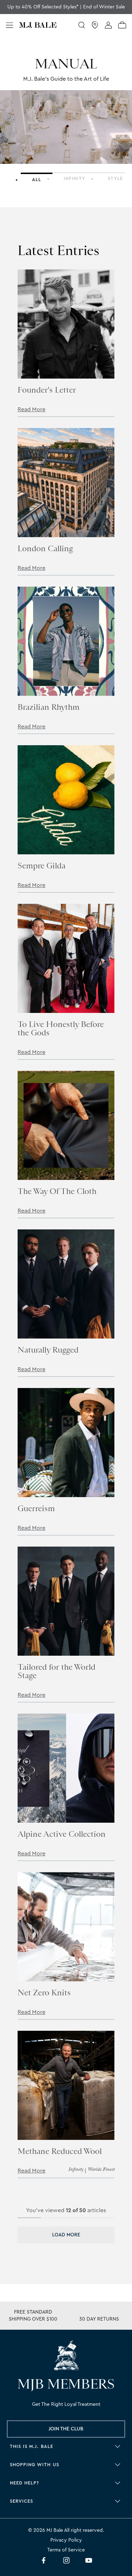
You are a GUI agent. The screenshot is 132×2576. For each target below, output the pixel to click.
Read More (32, 409)
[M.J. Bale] (66, 2355)
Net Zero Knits (44, 1993)
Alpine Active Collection (62, 1834)
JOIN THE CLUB (66, 2429)
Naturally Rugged (48, 1350)
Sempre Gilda (42, 866)
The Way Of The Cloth (57, 1191)
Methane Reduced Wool (60, 2151)
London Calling (45, 548)
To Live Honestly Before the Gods (61, 1028)
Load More (66, 2235)
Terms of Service (66, 2550)
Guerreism (36, 1508)
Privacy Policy (66, 2540)
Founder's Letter (47, 390)
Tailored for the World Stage (56, 1671)
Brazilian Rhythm (49, 707)
